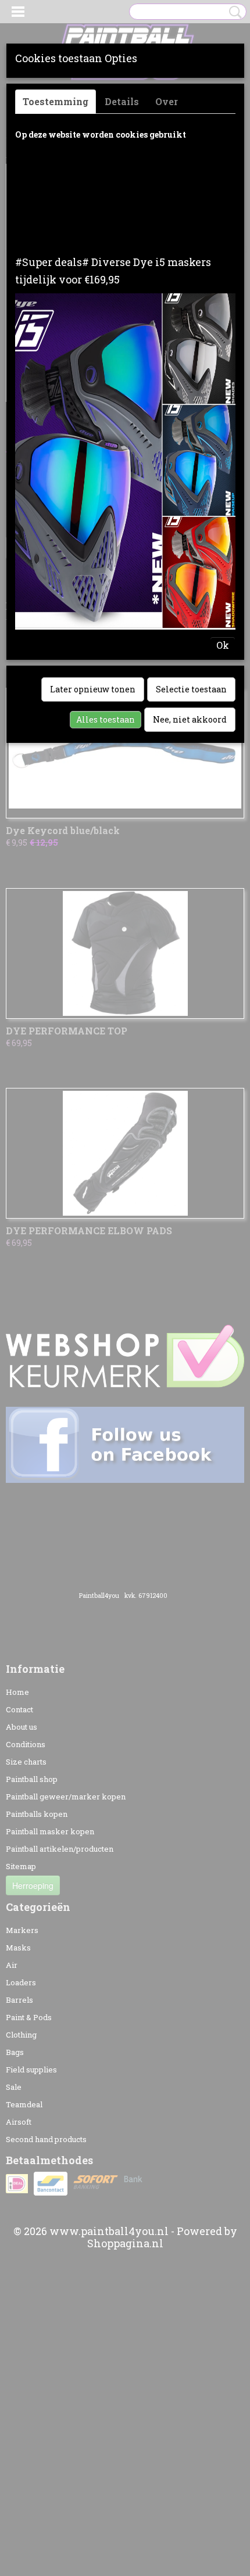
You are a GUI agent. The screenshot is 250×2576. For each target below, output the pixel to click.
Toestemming (56, 101)
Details (122, 101)
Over (167, 101)
